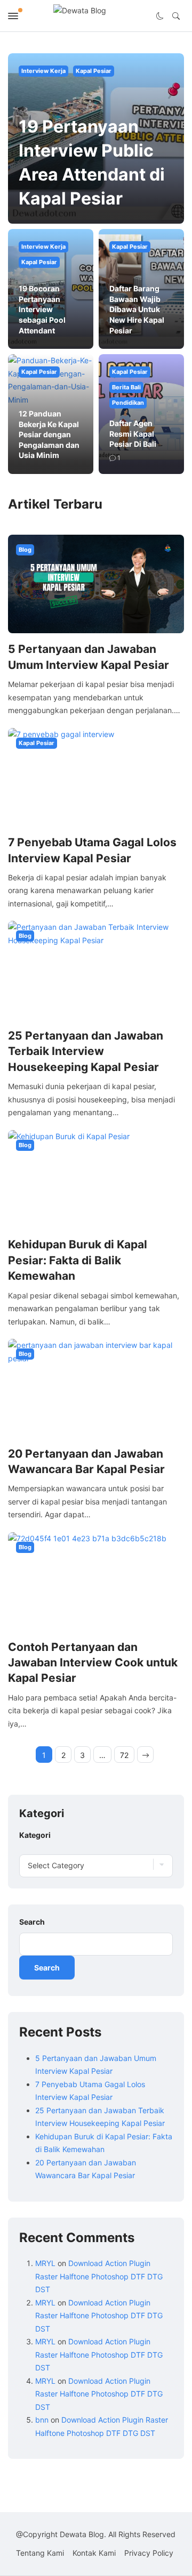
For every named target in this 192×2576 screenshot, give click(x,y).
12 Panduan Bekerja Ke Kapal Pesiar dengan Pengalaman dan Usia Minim (49, 434)
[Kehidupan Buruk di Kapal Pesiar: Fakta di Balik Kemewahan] (96, 1178)
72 (124, 1755)
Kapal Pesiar (94, 71)
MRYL (45, 2263)
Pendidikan (128, 403)
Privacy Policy (149, 2553)
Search (32, 1922)
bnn (42, 2420)
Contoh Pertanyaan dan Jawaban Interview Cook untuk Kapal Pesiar (93, 1663)
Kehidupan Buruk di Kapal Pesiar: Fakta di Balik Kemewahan (78, 1260)
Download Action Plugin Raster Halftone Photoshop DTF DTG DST (99, 2276)
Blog (25, 550)
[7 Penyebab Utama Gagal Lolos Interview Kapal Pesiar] (96, 776)
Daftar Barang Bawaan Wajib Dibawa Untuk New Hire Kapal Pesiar (137, 309)
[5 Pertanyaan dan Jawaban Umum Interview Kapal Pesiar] (96, 583)
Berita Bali (126, 387)
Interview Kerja (43, 71)
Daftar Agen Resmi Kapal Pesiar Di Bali (133, 434)
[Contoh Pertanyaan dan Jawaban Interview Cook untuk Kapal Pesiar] (96, 1581)
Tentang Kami (40, 2553)
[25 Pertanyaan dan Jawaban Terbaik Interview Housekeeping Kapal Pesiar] (96, 970)
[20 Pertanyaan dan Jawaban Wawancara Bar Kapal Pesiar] (96, 1388)
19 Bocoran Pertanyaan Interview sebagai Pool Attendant (42, 309)
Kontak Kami (94, 2553)
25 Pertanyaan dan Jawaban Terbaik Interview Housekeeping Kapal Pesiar (86, 1051)
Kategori (35, 1835)
